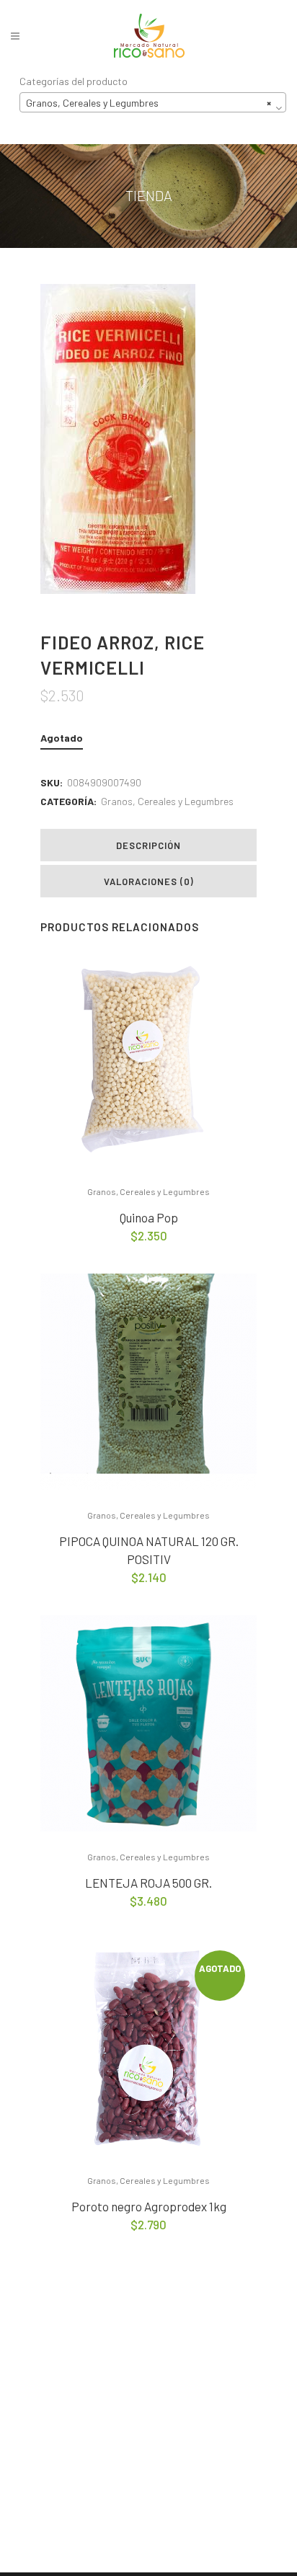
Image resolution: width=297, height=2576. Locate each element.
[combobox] (153, 102)
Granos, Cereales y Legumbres (167, 801)
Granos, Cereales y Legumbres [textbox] (148, 103)
